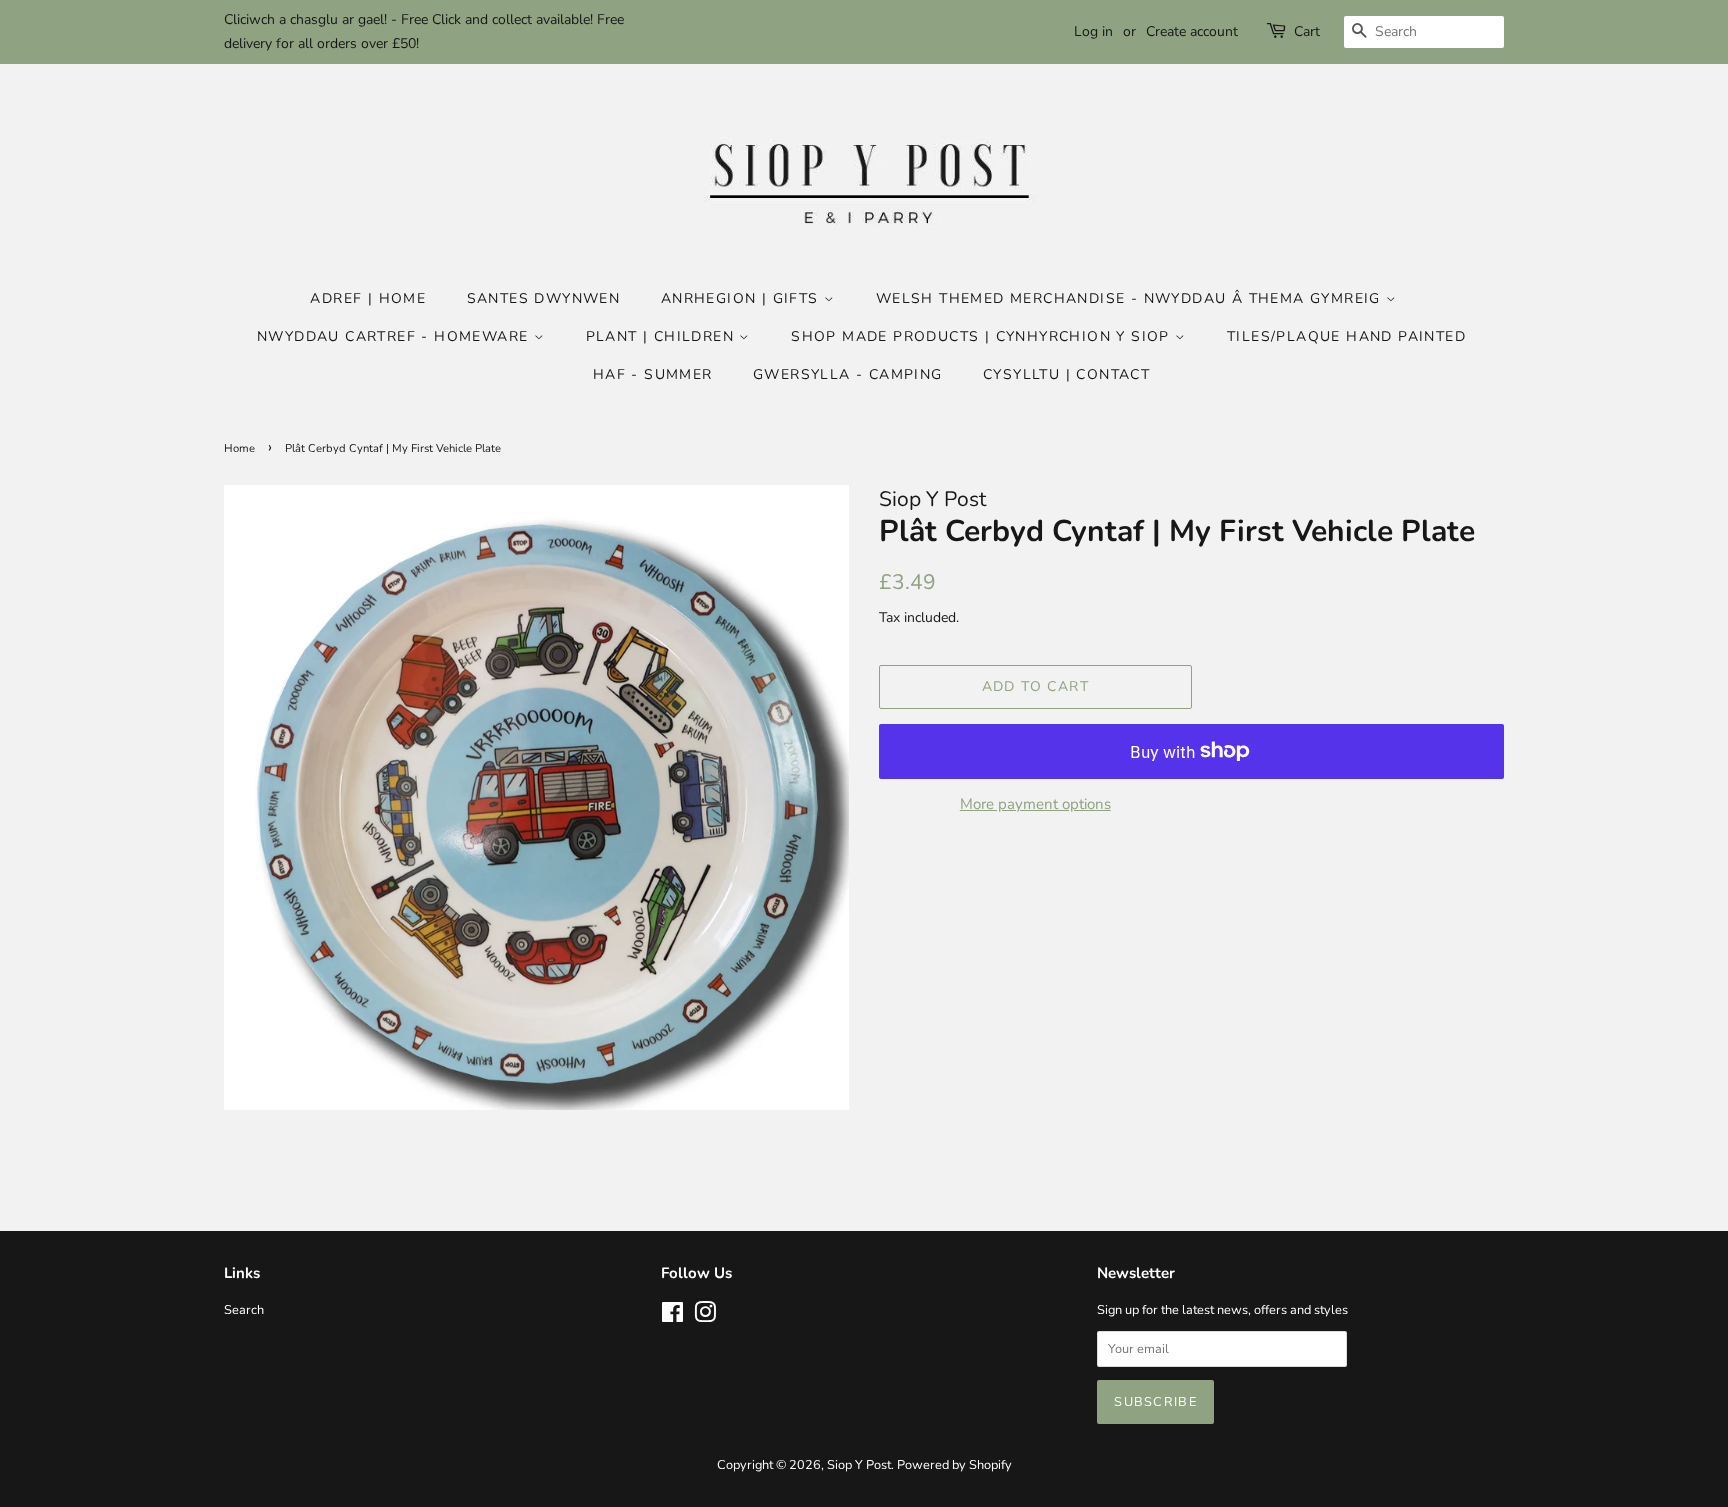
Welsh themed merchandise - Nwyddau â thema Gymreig (1131, 298)
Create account (1192, 31)
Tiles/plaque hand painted (1346, 336)
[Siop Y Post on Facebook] (672, 1317)
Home (239, 448)
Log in (1093, 31)
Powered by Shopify (954, 1465)
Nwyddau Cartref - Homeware (395, 336)
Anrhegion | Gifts (742, 298)
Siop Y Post (859, 1465)
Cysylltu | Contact (1066, 374)
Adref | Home (368, 298)
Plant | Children (663, 336)
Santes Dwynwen (544, 298)
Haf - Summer (653, 374)
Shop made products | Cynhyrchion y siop (983, 336)
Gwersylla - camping (848, 374)
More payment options (1035, 804)
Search (244, 1310)
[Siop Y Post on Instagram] (705, 1317)
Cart (1307, 31)
